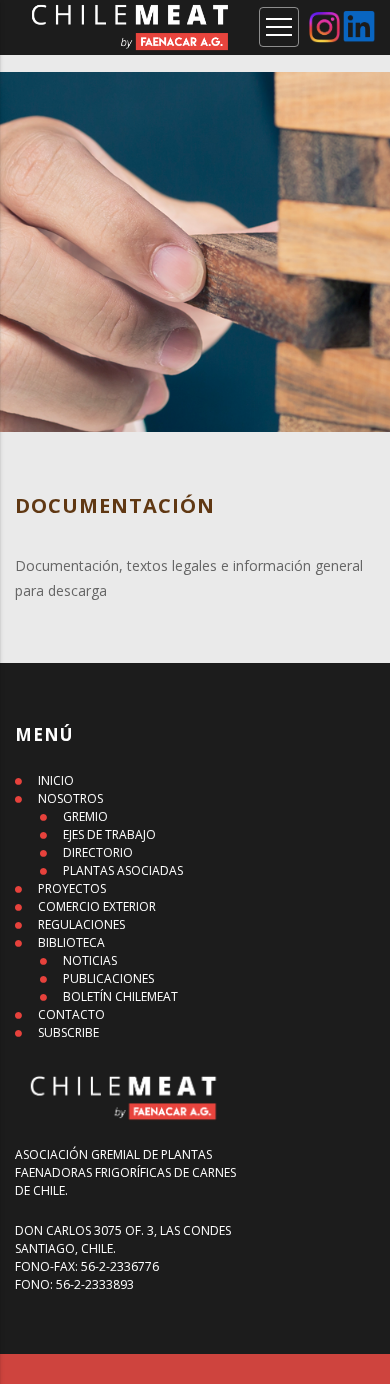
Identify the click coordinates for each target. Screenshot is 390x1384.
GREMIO (85, 816)
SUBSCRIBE (68, 1032)
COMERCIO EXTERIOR (97, 906)
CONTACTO (71, 1014)
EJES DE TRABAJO (109, 834)
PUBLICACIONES (108, 978)
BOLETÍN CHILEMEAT (120, 996)
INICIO (56, 780)
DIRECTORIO (98, 852)
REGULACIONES (81, 924)
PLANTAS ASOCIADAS (123, 870)
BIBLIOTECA (71, 942)
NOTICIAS (90, 960)
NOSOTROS (70, 798)
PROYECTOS (72, 888)
